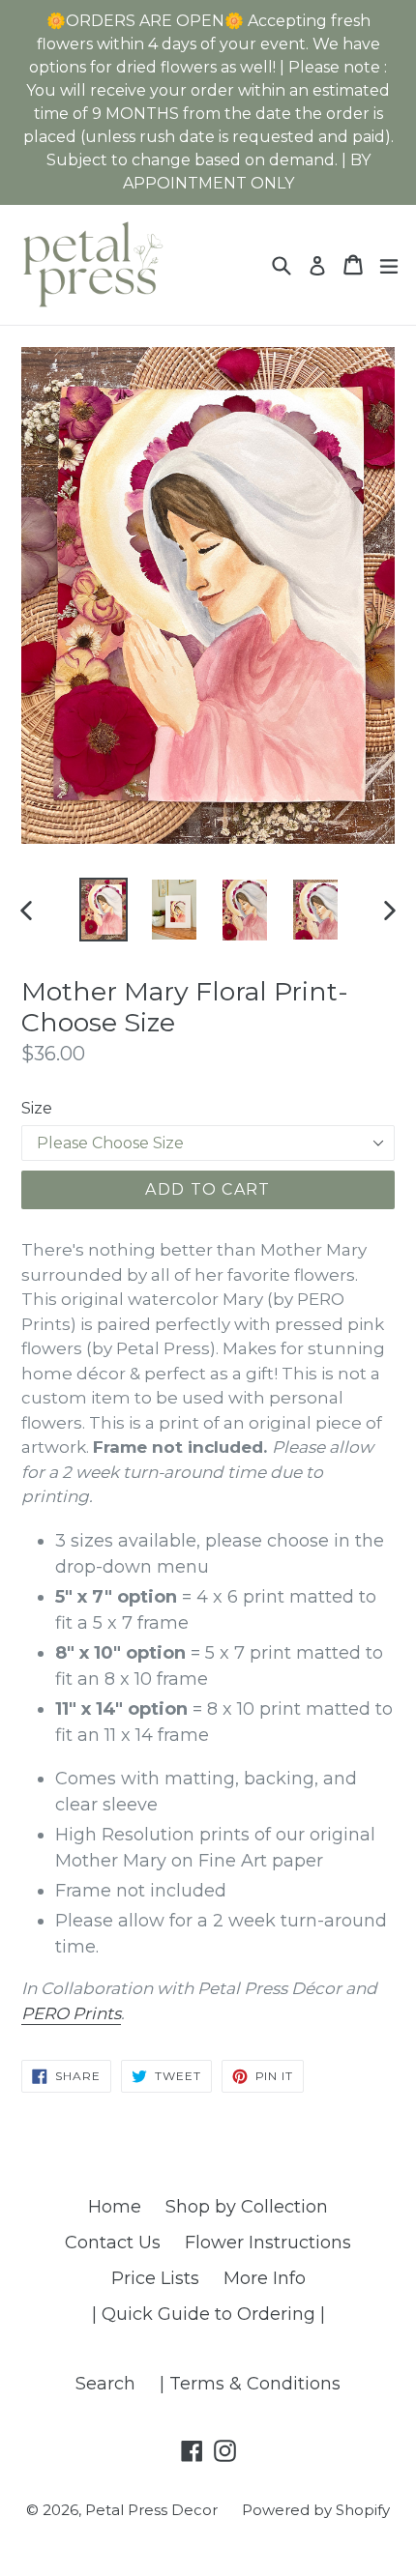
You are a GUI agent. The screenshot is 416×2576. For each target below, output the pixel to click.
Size (37, 1108)
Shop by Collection (247, 2207)
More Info (265, 2278)
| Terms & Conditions (250, 2384)
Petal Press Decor (151, 2510)
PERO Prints (71, 2013)
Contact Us (113, 2243)
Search (105, 2384)
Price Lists (155, 2278)
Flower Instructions (268, 2243)
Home (115, 2207)
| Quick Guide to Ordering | (208, 2314)
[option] (103, 909)
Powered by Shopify (316, 2510)
